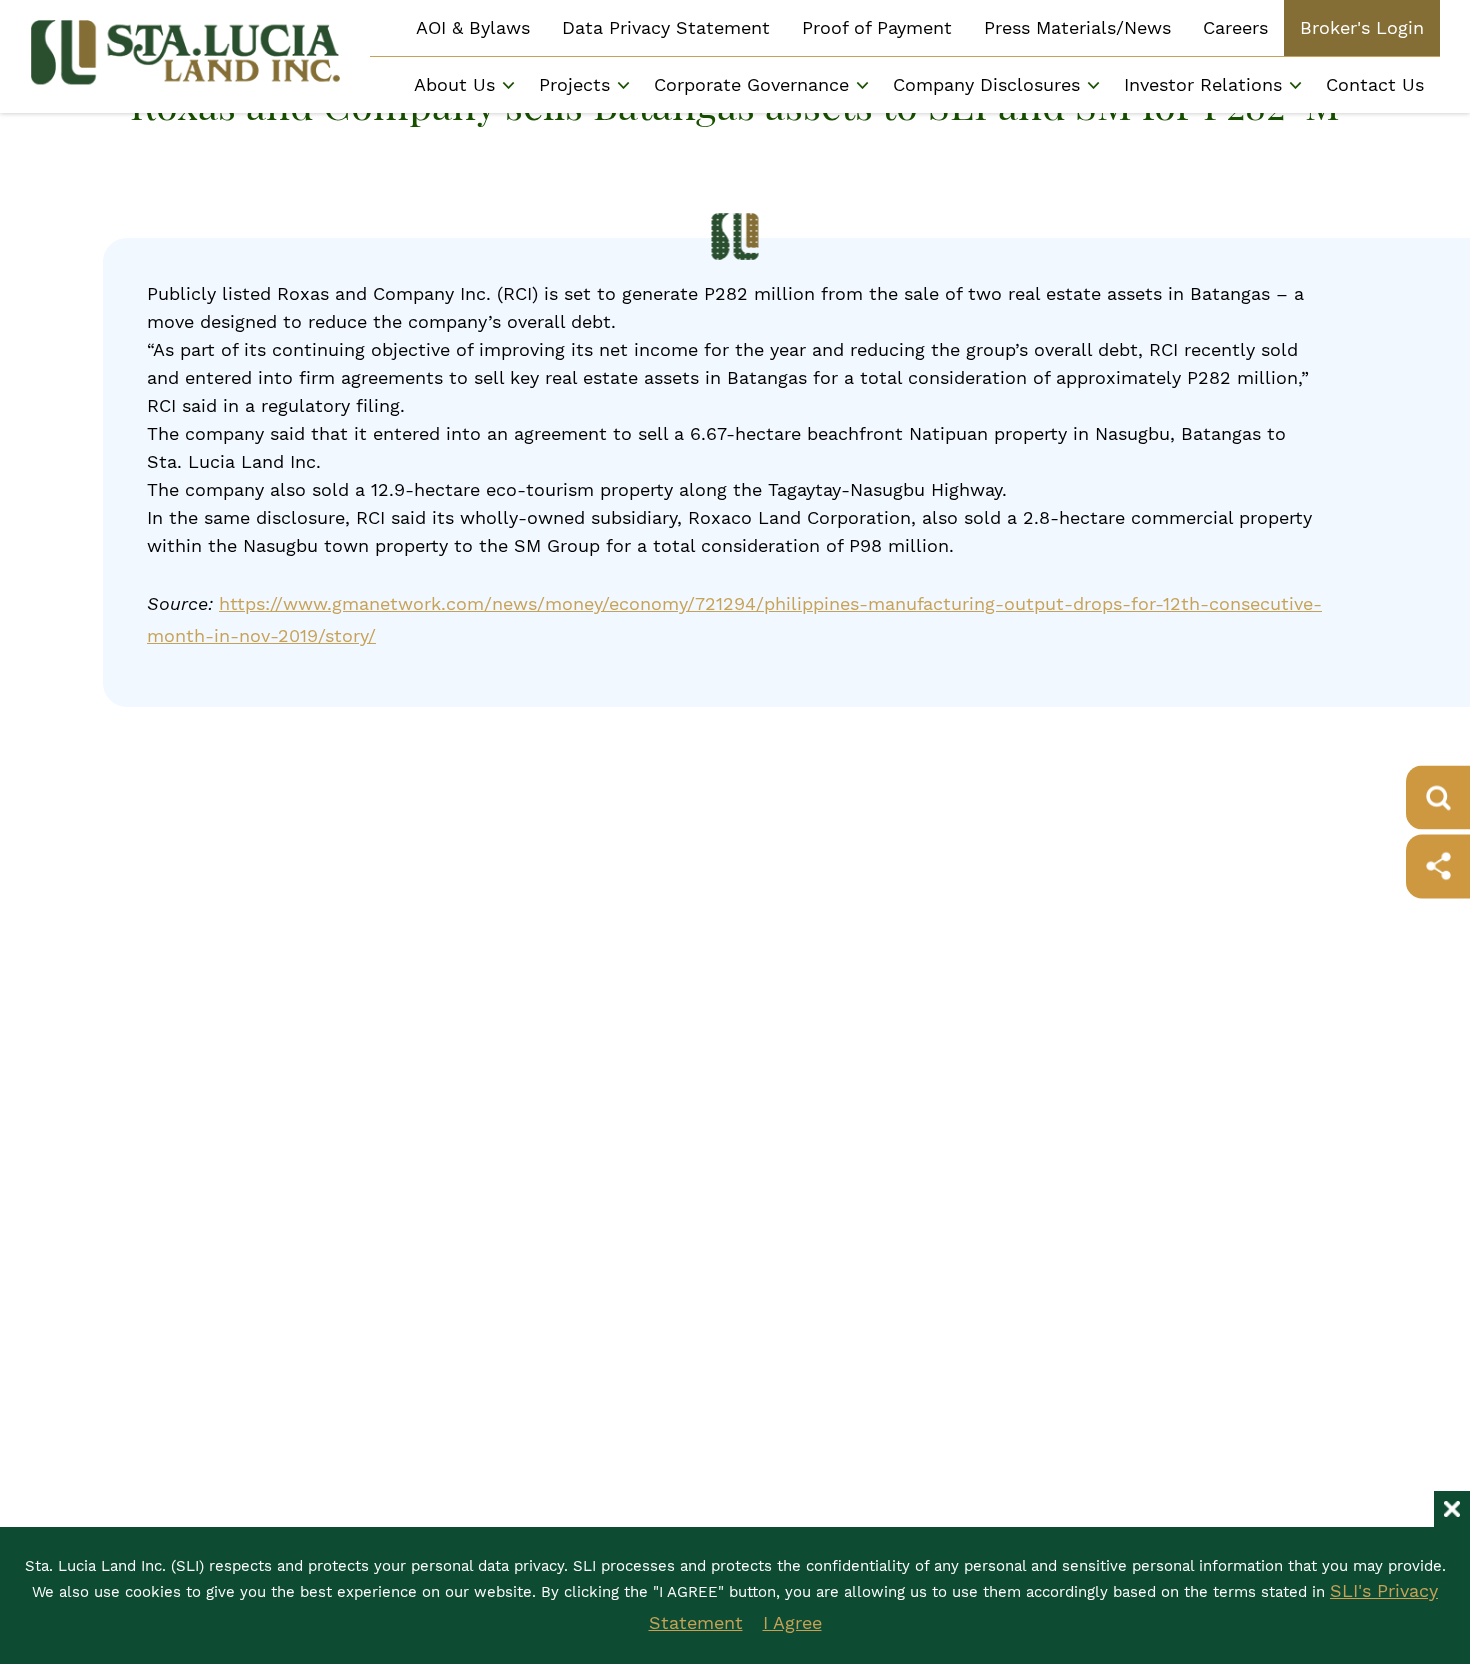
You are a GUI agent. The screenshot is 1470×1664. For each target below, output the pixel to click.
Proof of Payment (877, 27)
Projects (574, 84)
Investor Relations (1203, 84)
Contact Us (1375, 84)
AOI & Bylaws (473, 27)
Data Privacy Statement (666, 27)
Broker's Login (1362, 27)
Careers (1235, 27)
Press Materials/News (1077, 27)
